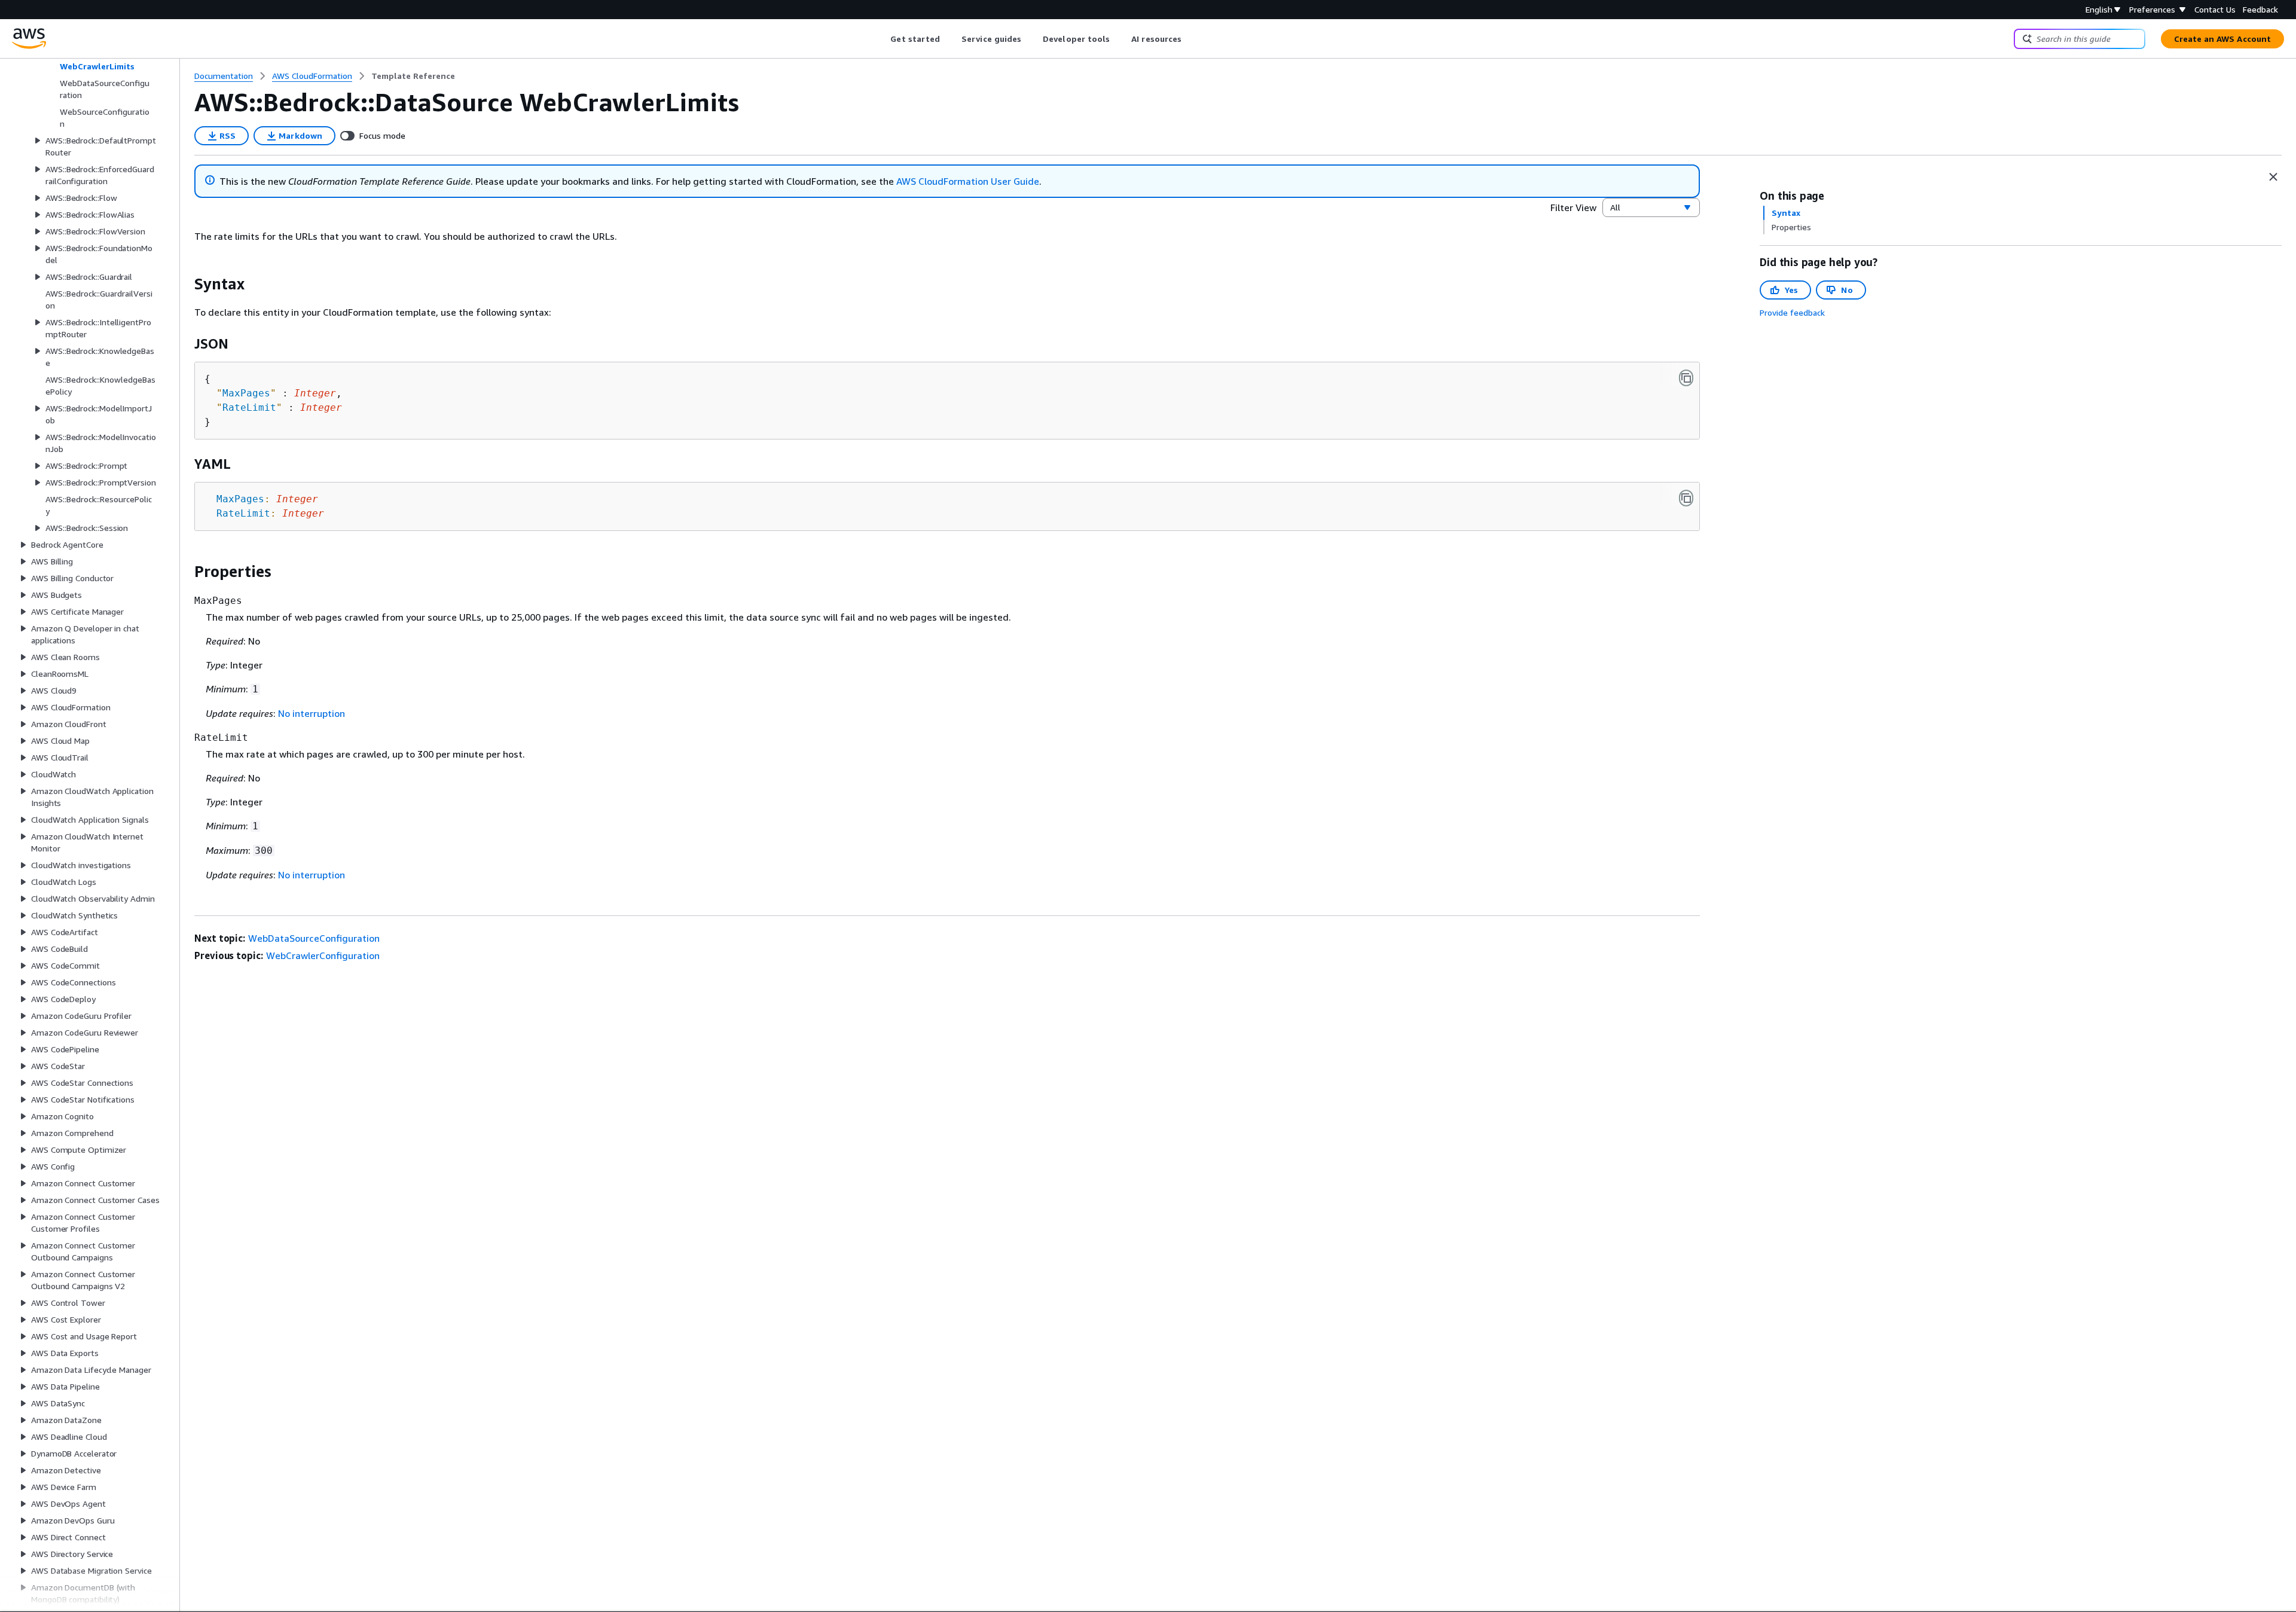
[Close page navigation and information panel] (2273, 177)
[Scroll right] (1191, 39)
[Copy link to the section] (185, 284)
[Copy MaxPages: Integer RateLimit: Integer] (1686, 498)
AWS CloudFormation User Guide (968, 181)
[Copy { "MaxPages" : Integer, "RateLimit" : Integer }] (1686, 378)
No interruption (312, 713)
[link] (413, 76)
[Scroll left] (882, 39)
